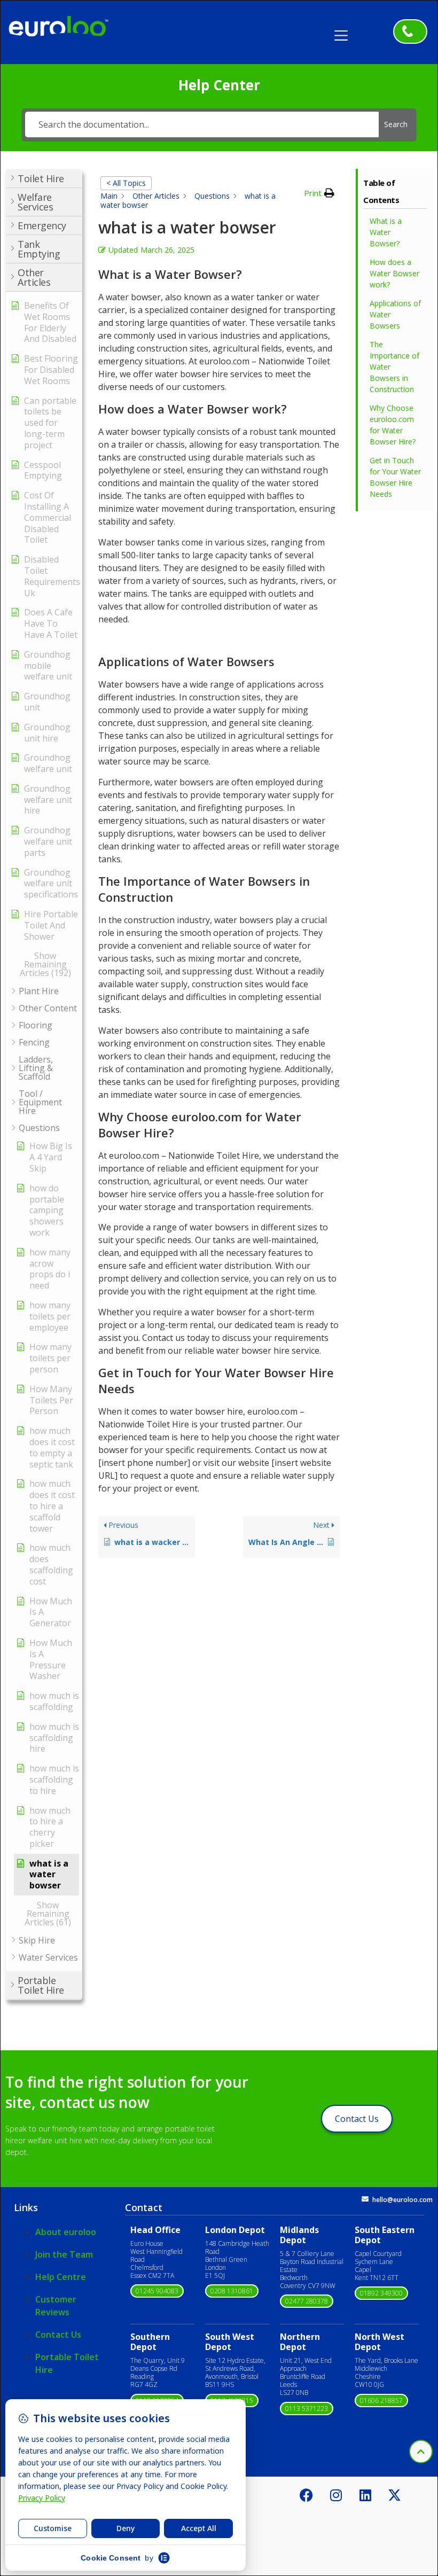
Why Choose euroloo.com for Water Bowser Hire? (393, 425)
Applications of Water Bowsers (395, 314)
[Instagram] (336, 2495)
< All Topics (126, 183)
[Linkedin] (365, 2495)
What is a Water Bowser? (386, 232)
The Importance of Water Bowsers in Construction (394, 367)
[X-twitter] (395, 2495)
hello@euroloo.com (402, 2200)
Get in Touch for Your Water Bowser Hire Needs (395, 477)
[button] (345, 32)
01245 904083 (157, 2291)
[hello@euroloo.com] (365, 2199)
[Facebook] (307, 2495)
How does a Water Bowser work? (394, 273)
